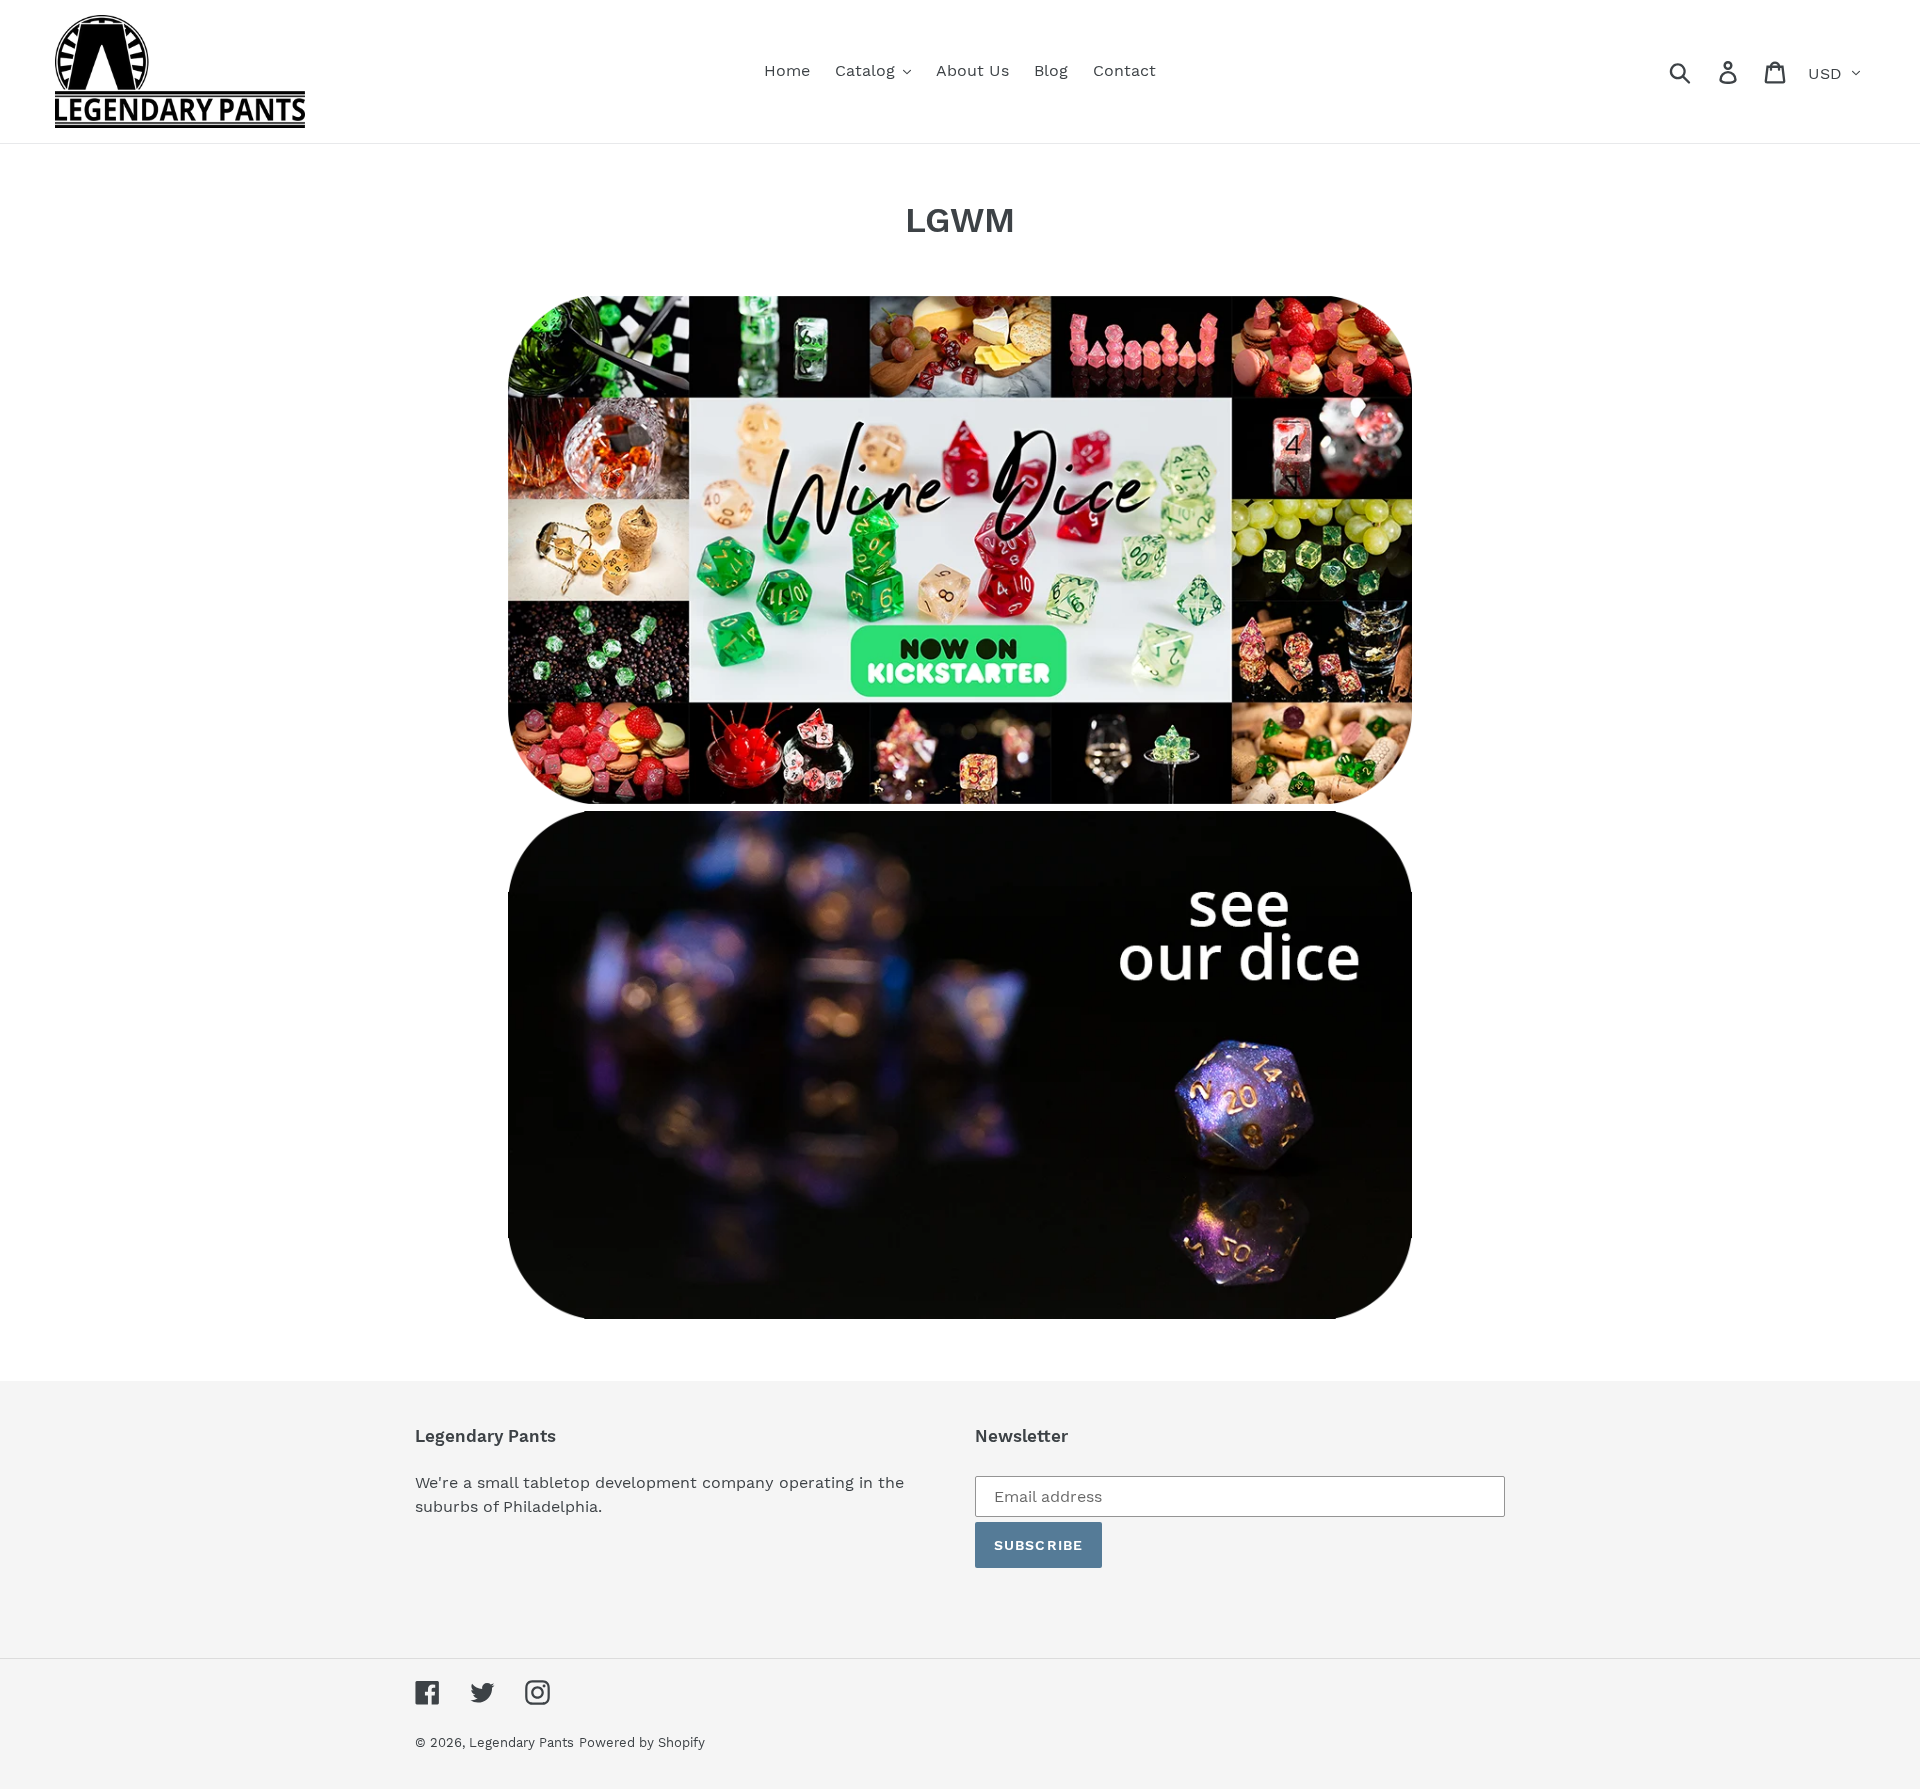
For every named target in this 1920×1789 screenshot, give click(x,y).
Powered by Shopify (642, 1742)
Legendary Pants (521, 1742)
